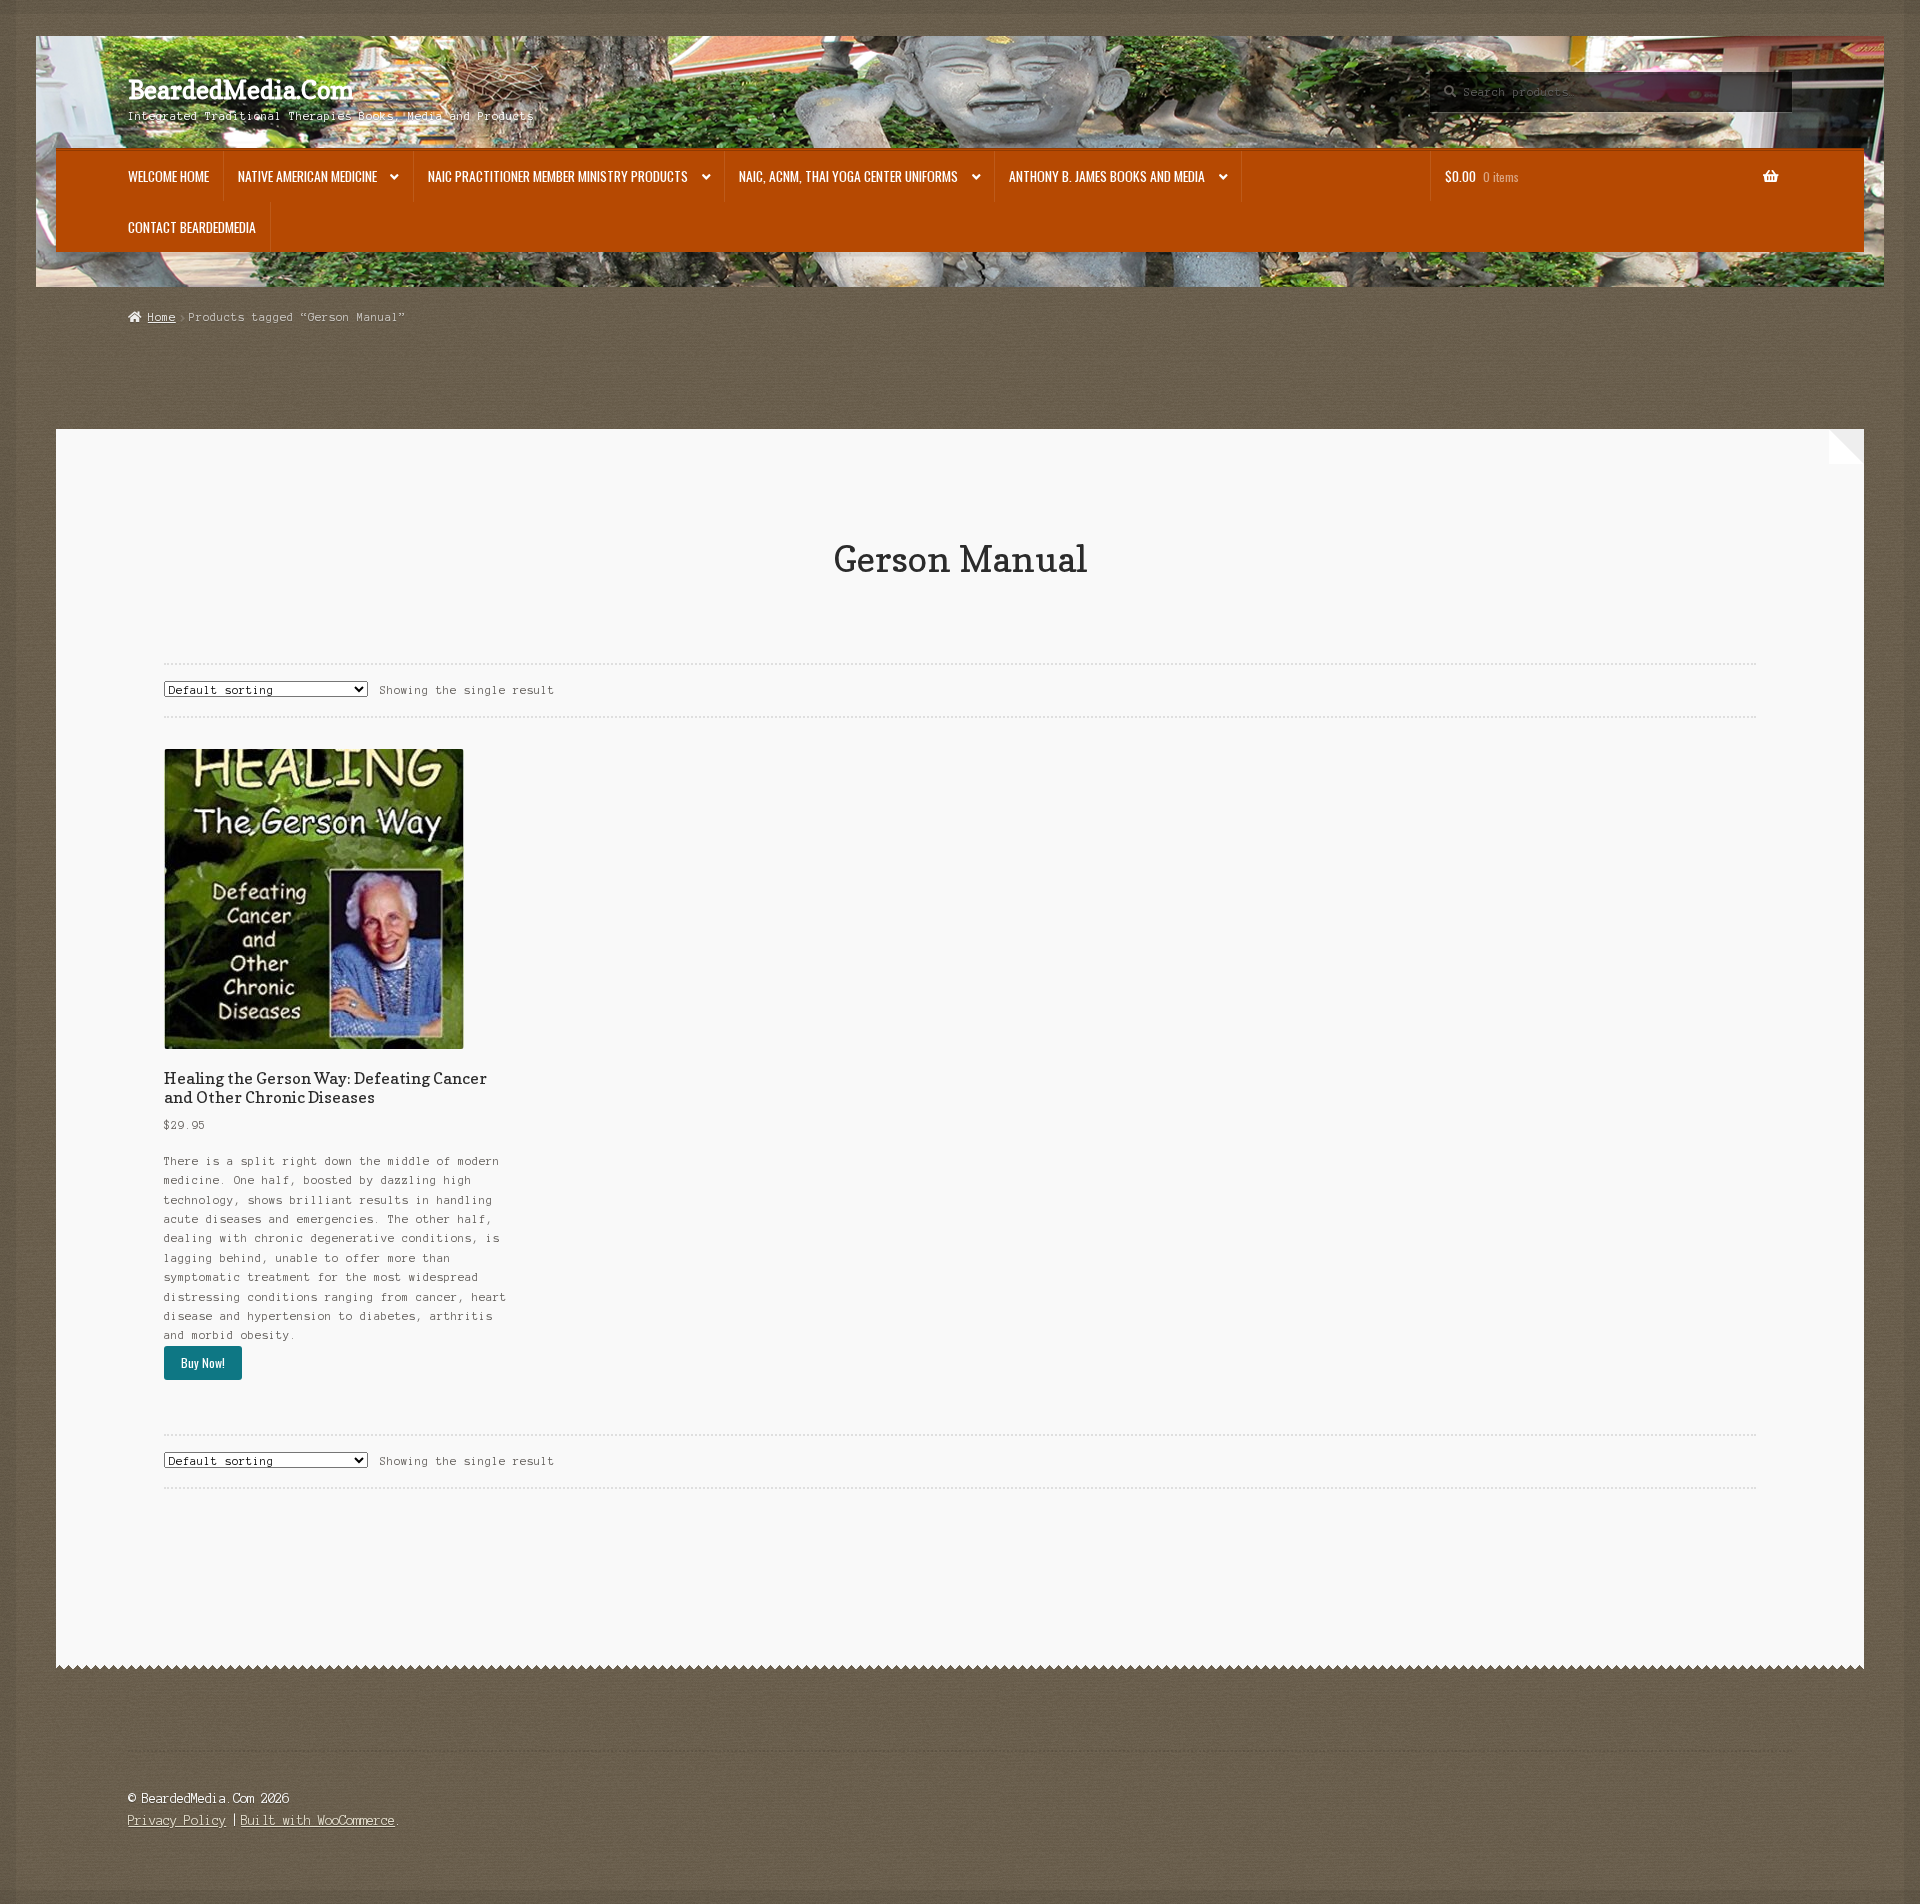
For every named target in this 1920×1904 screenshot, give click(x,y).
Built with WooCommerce (318, 1820)
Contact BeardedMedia (192, 227)
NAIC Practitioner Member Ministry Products (558, 176)
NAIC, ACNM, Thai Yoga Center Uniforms (848, 176)
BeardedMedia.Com (241, 90)
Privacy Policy (177, 1820)
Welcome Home (168, 176)
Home (161, 317)
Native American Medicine (307, 176)
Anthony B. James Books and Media (1107, 176)
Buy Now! (203, 1362)
